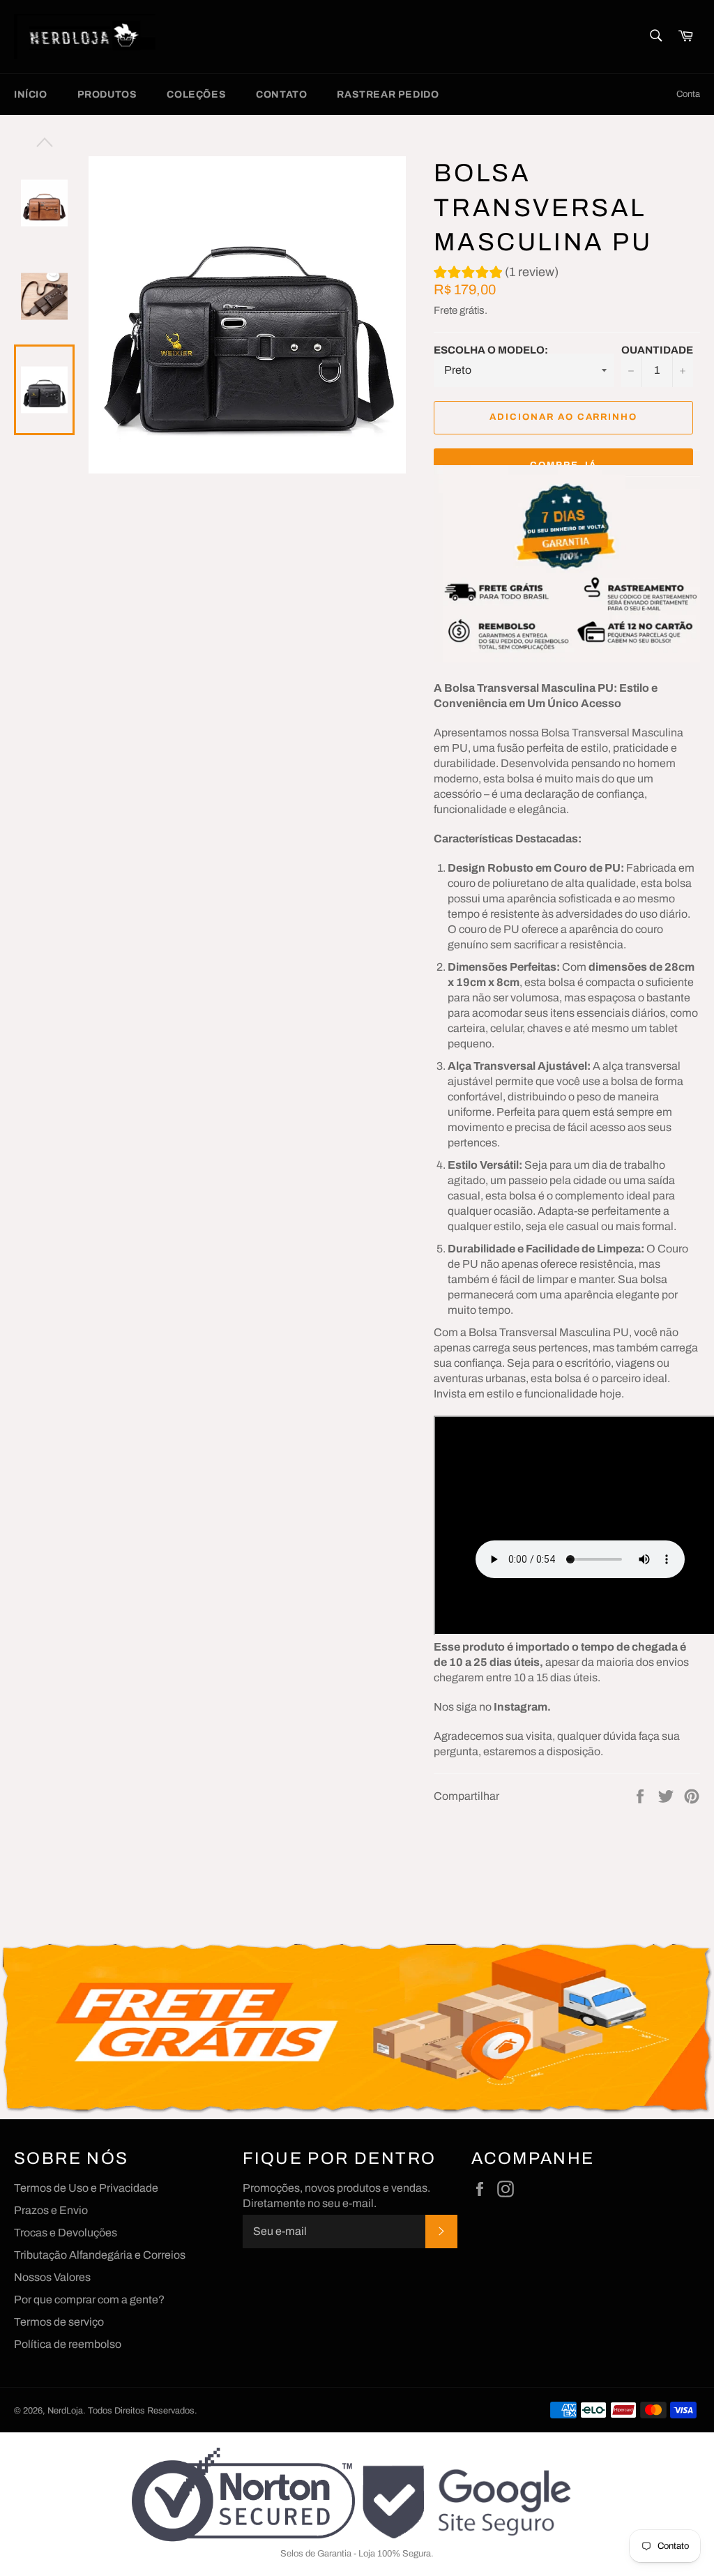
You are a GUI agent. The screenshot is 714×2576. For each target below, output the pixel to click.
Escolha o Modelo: (491, 350)
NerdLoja (65, 2411)
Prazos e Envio (51, 2210)
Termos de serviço (59, 2322)
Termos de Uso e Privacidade (86, 2188)
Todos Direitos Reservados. (143, 2411)
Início (31, 94)
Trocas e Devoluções (66, 2233)
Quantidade (657, 350)
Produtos (107, 94)
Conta (688, 94)
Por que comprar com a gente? (89, 2300)
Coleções (196, 94)
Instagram (521, 1707)
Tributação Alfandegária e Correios (100, 2255)
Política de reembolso (68, 2344)
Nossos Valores (52, 2277)
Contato (281, 94)
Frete (446, 310)
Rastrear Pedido (388, 94)
